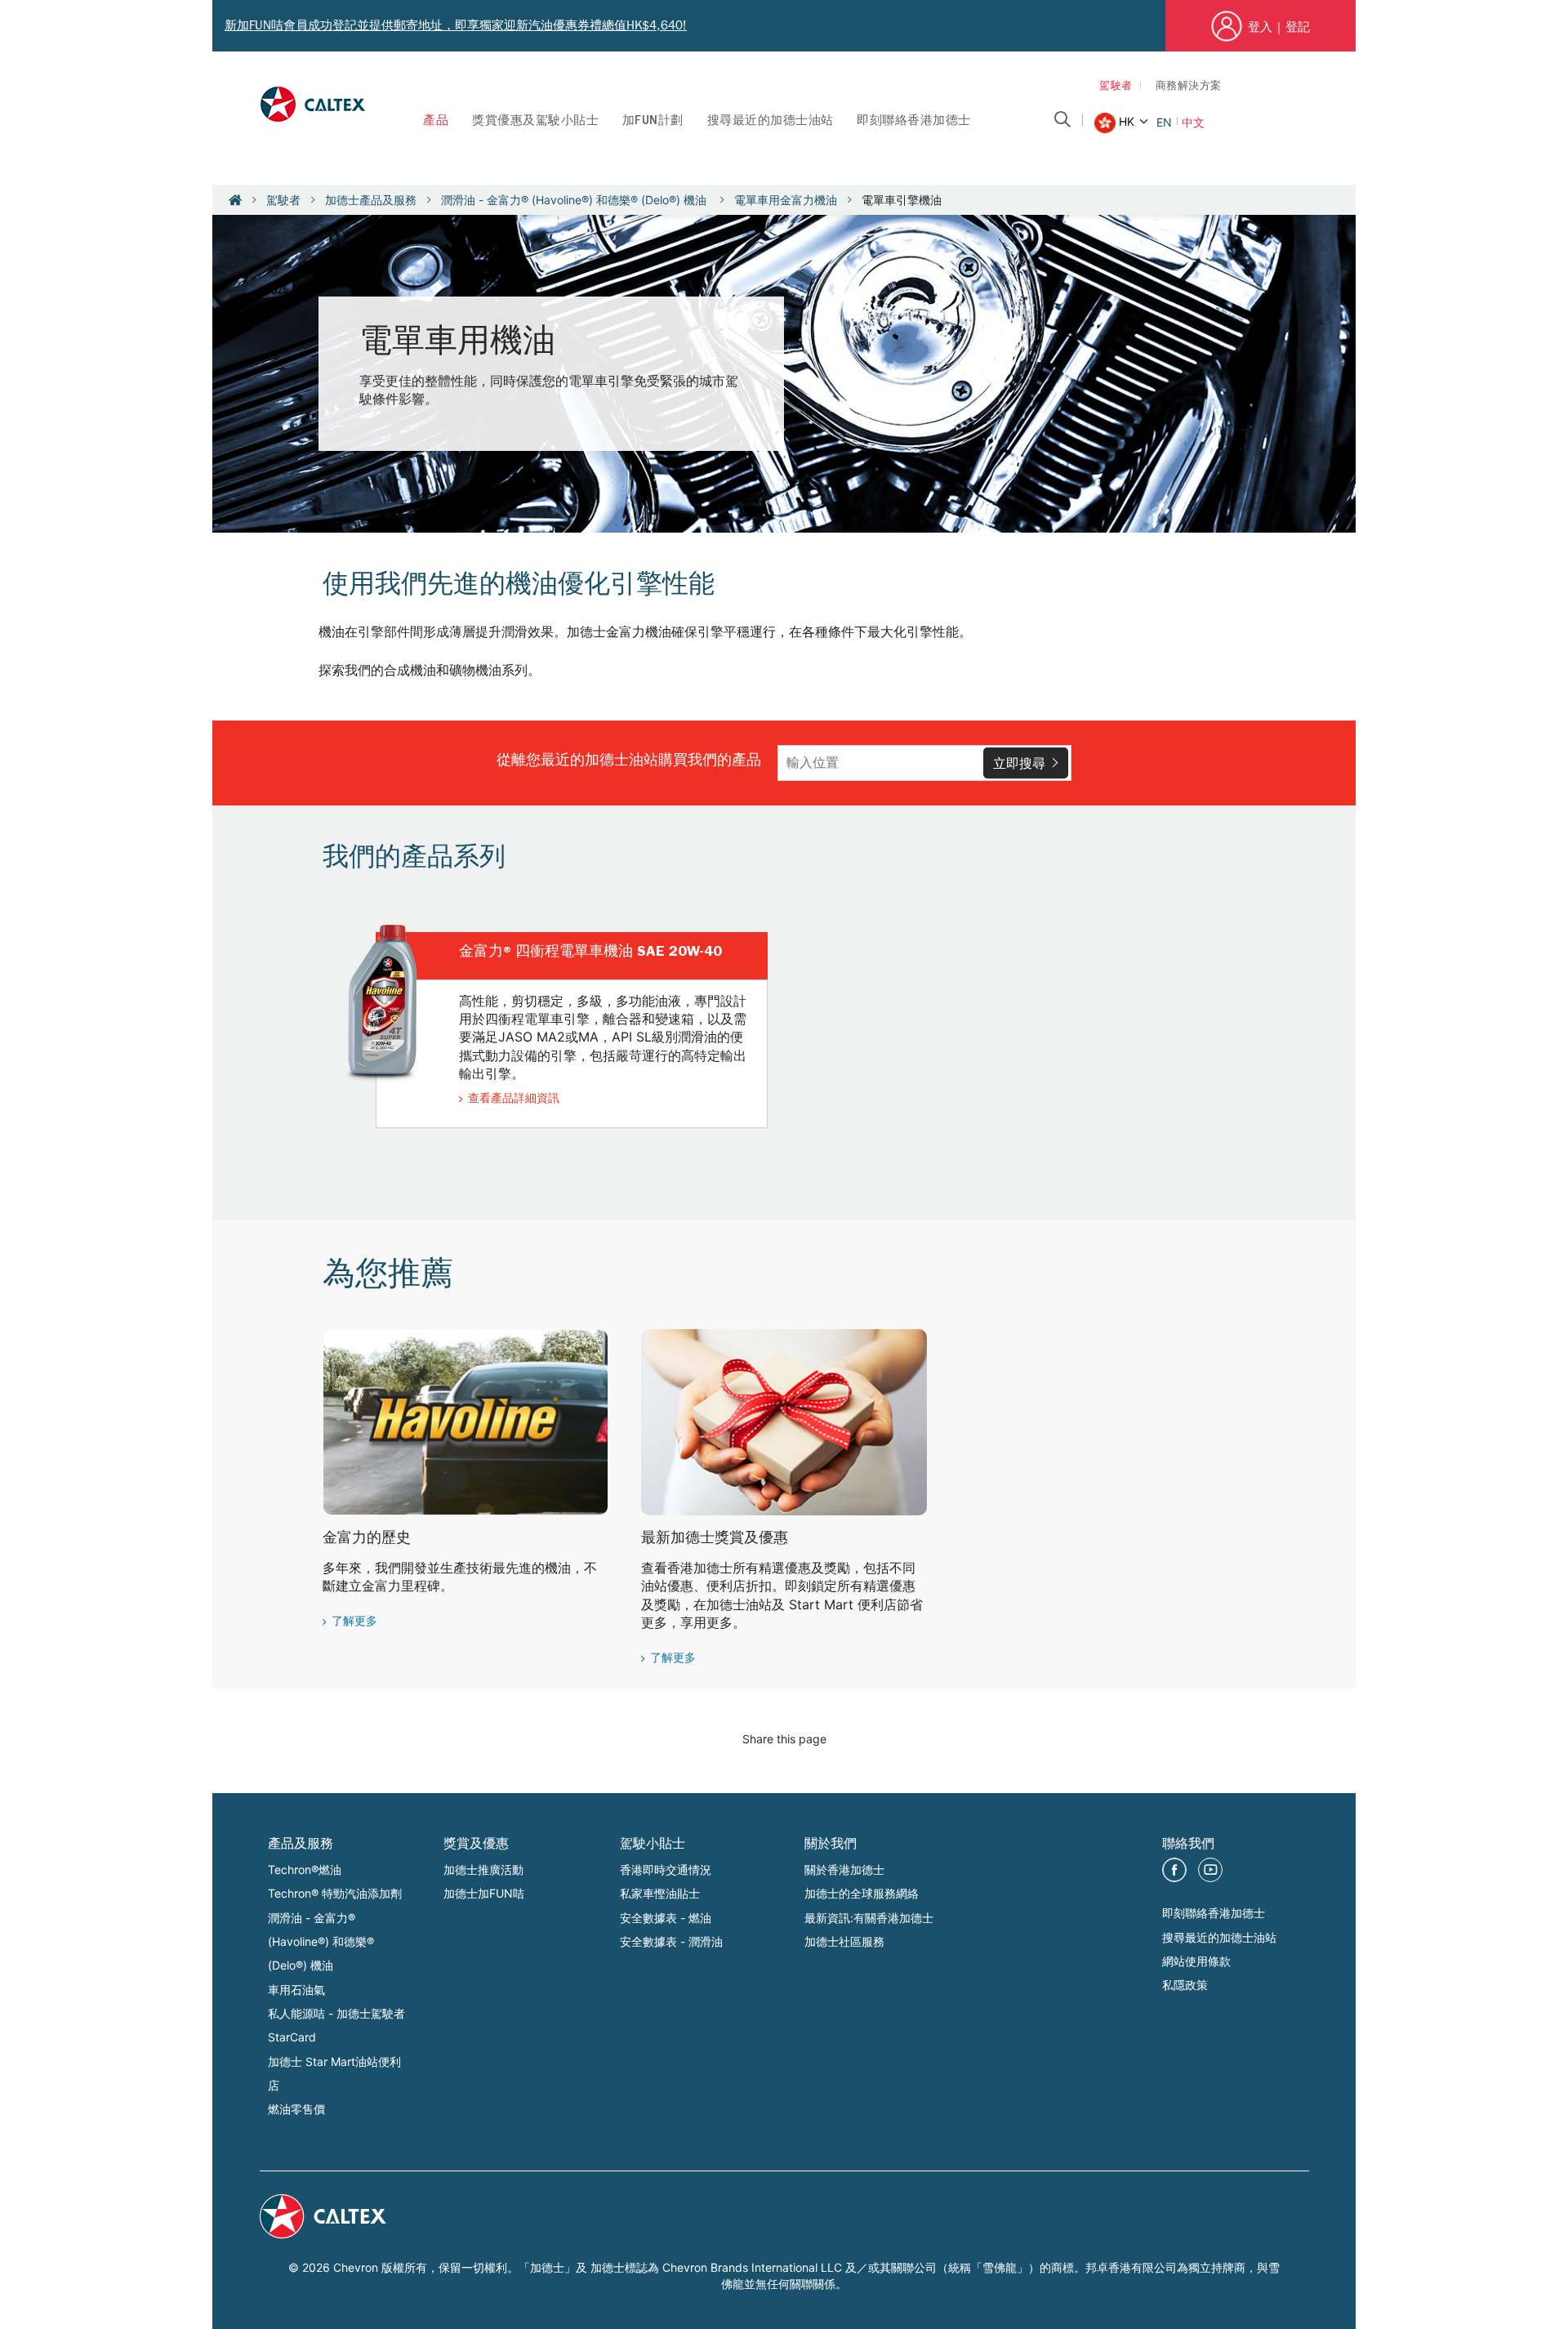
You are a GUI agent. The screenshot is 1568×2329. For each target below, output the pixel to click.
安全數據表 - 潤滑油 (671, 1941)
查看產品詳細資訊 (514, 1100)
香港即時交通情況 (666, 1869)
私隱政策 (1185, 1985)
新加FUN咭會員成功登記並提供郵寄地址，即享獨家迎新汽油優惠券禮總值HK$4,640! (456, 25)
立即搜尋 (1019, 763)
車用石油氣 (296, 1990)
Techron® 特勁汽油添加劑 (335, 1893)
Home (235, 200)
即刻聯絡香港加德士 (914, 122)
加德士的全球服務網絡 (862, 1893)
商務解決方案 (1189, 87)
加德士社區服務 (844, 1941)
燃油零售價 (296, 2109)
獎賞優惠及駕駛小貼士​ (535, 122)
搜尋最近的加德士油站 (771, 122)
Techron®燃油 (305, 1869)
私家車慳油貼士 (660, 1893)
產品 (436, 122)
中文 (1193, 122)
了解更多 (354, 1622)
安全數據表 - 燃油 (666, 1918)
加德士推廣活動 (483, 1869)
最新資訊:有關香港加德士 (869, 1918)
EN (1164, 122)
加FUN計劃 (653, 122)
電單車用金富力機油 (786, 200)
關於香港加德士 (844, 1869)
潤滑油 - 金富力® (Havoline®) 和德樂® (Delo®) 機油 (575, 200)
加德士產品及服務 (371, 200)
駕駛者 (1116, 87)
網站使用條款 (1196, 1961)
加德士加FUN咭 (484, 1893)
